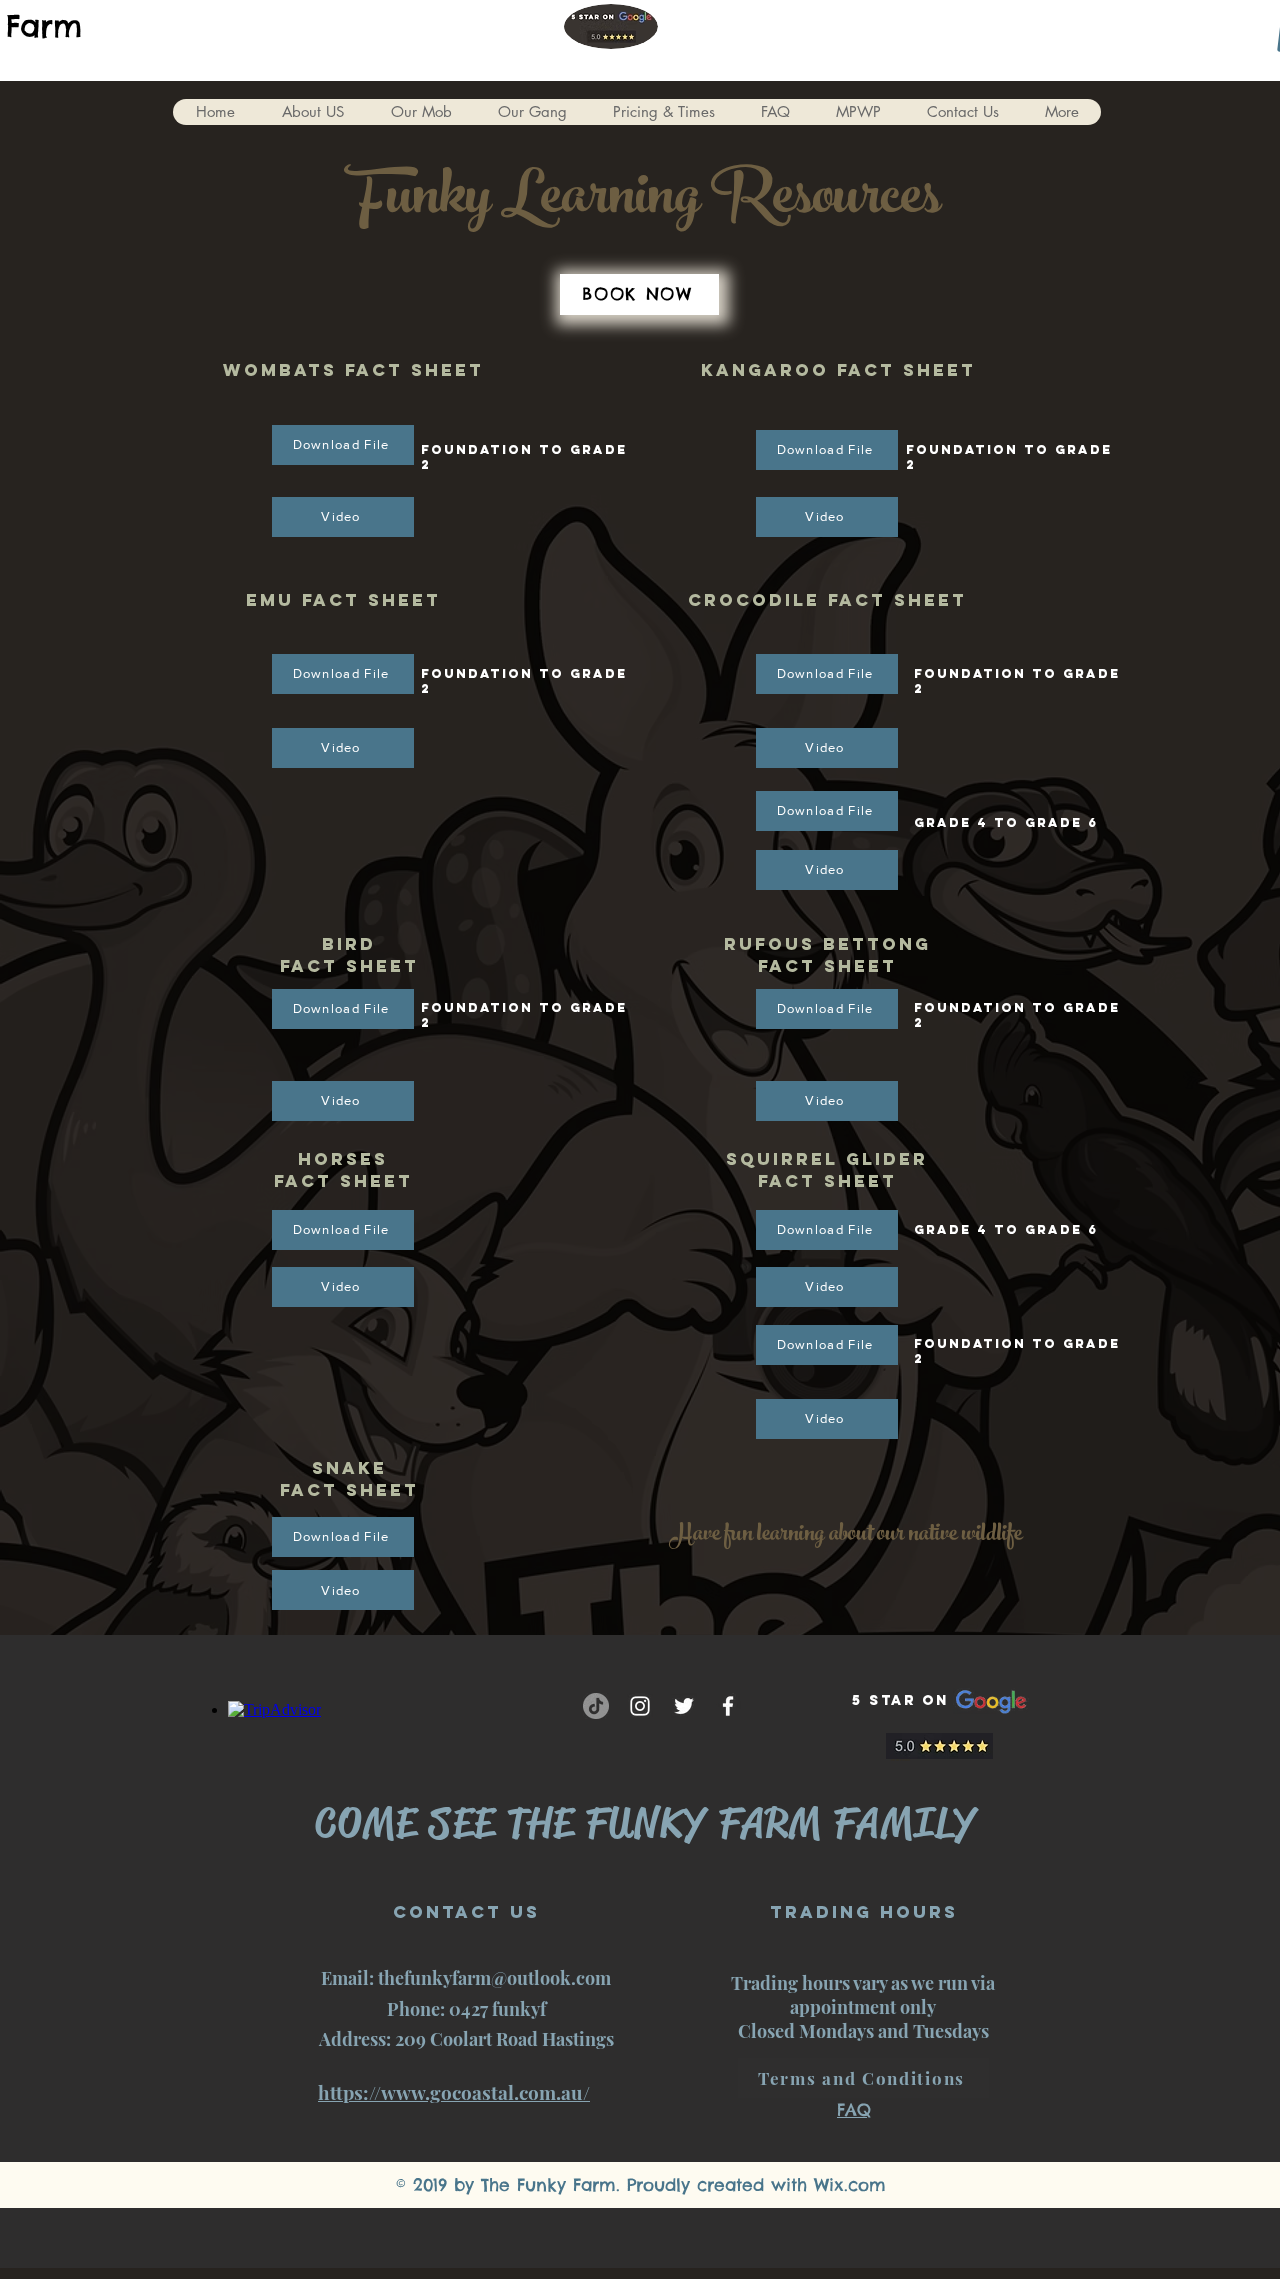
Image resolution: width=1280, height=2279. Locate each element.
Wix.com (850, 2185)
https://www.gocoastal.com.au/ (454, 2092)
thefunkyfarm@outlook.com (494, 1978)
